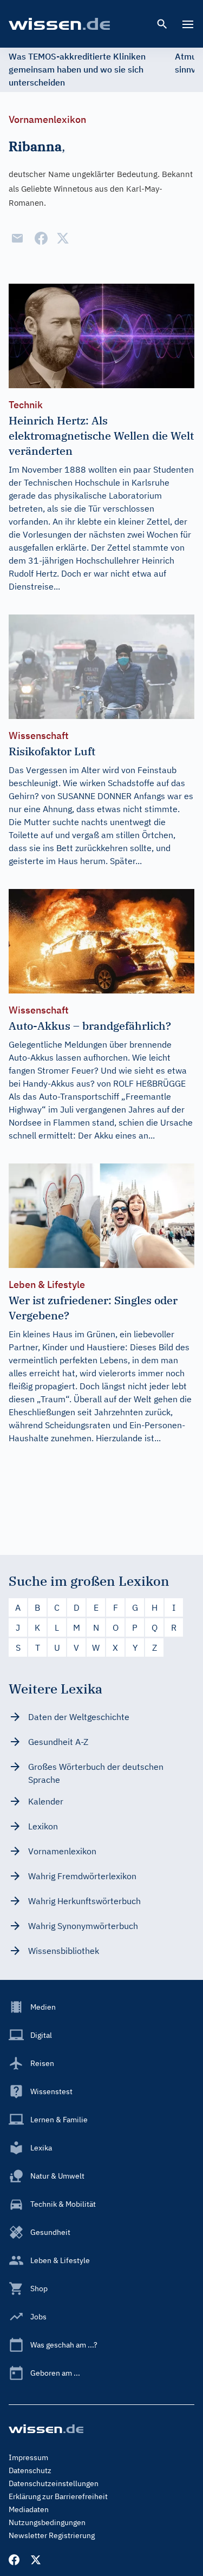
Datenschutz (30, 2470)
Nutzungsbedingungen (47, 2522)
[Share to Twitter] (63, 238)
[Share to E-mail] (17, 238)
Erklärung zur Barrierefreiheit (58, 2496)
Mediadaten (29, 2509)
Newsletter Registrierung (52, 2535)
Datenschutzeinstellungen (54, 2483)
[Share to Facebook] (41, 238)
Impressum (28, 2457)
